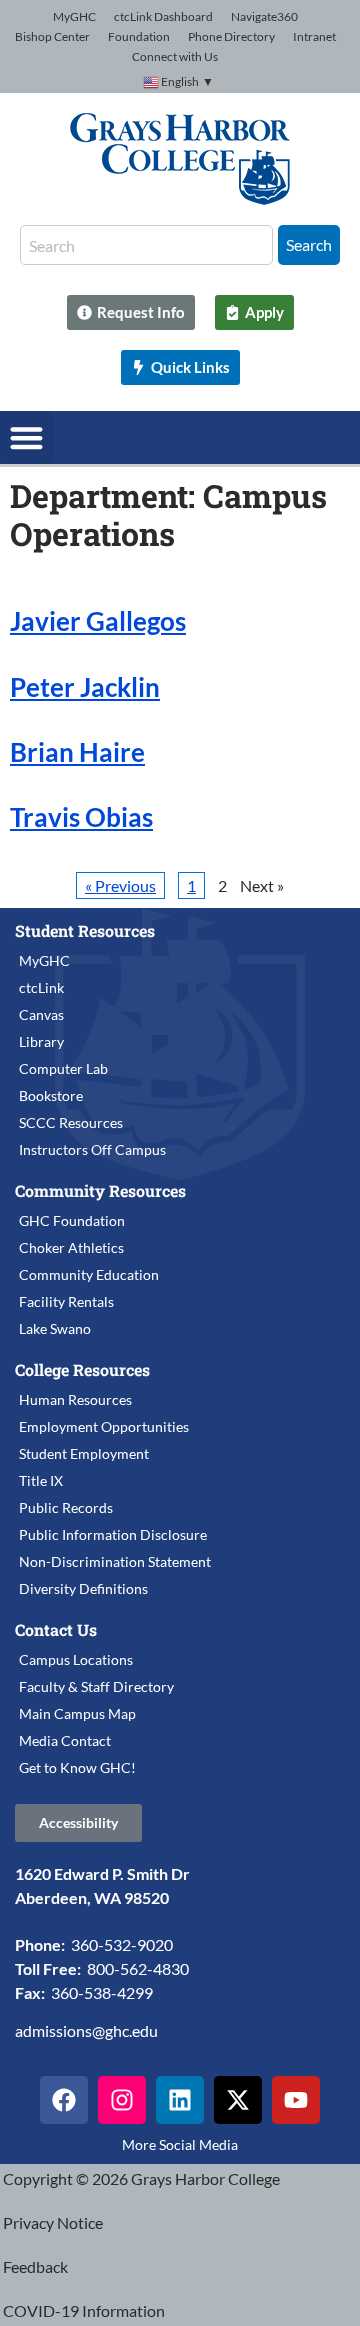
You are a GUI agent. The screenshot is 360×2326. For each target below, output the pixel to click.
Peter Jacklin (85, 687)
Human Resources (75, 1399)
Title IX (41, 1480)
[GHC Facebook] (64, 2100)
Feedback (35, 2266)
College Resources (82, 1369)
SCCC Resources (71, 1122)
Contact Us (56, 1629)
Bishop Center (52, 36)
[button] (26, 437)
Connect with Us (175, 56)
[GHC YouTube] (296, 2100)
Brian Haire (77, 752)
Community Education (89, 1274)
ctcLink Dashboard (163, 16)
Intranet (314, 36)
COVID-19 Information (84, 2310)
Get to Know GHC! (77, 1767)
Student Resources (85, 930)
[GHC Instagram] (122, 2100)
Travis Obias (81, 817)
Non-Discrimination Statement (115, 1561)
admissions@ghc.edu (86, 2030)
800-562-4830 (138, 1968)
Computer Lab (63, 1068)
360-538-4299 (102, 1992)
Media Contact (65, 1740)
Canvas (41, 1014)
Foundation (139, 36)
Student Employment (84, 1453)
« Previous (120, 885)
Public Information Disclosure (113, 1534)
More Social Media (180, 2144)
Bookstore (51, 1095)
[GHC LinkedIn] (180, 2100)
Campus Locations (76, 1659)
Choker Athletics (71, 1247)
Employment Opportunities (104, 1426)
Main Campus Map (77, 1713)
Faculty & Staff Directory (96, 1686)
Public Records (66, 1507)
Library (41, 1041)
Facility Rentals (66, 1301)
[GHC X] (238, 2100)
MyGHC (74, 16)
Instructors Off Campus (92, 1149)
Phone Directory (231, 36)
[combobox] (146, 245)
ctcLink (41, 987)
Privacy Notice (53, 2222)
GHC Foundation (72, 1220)
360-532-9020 (122, 1944)
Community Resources (100, 1190)
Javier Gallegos (98, 621)
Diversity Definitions (83, 1588)
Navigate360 (264, 16)
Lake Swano (55, 1328)
